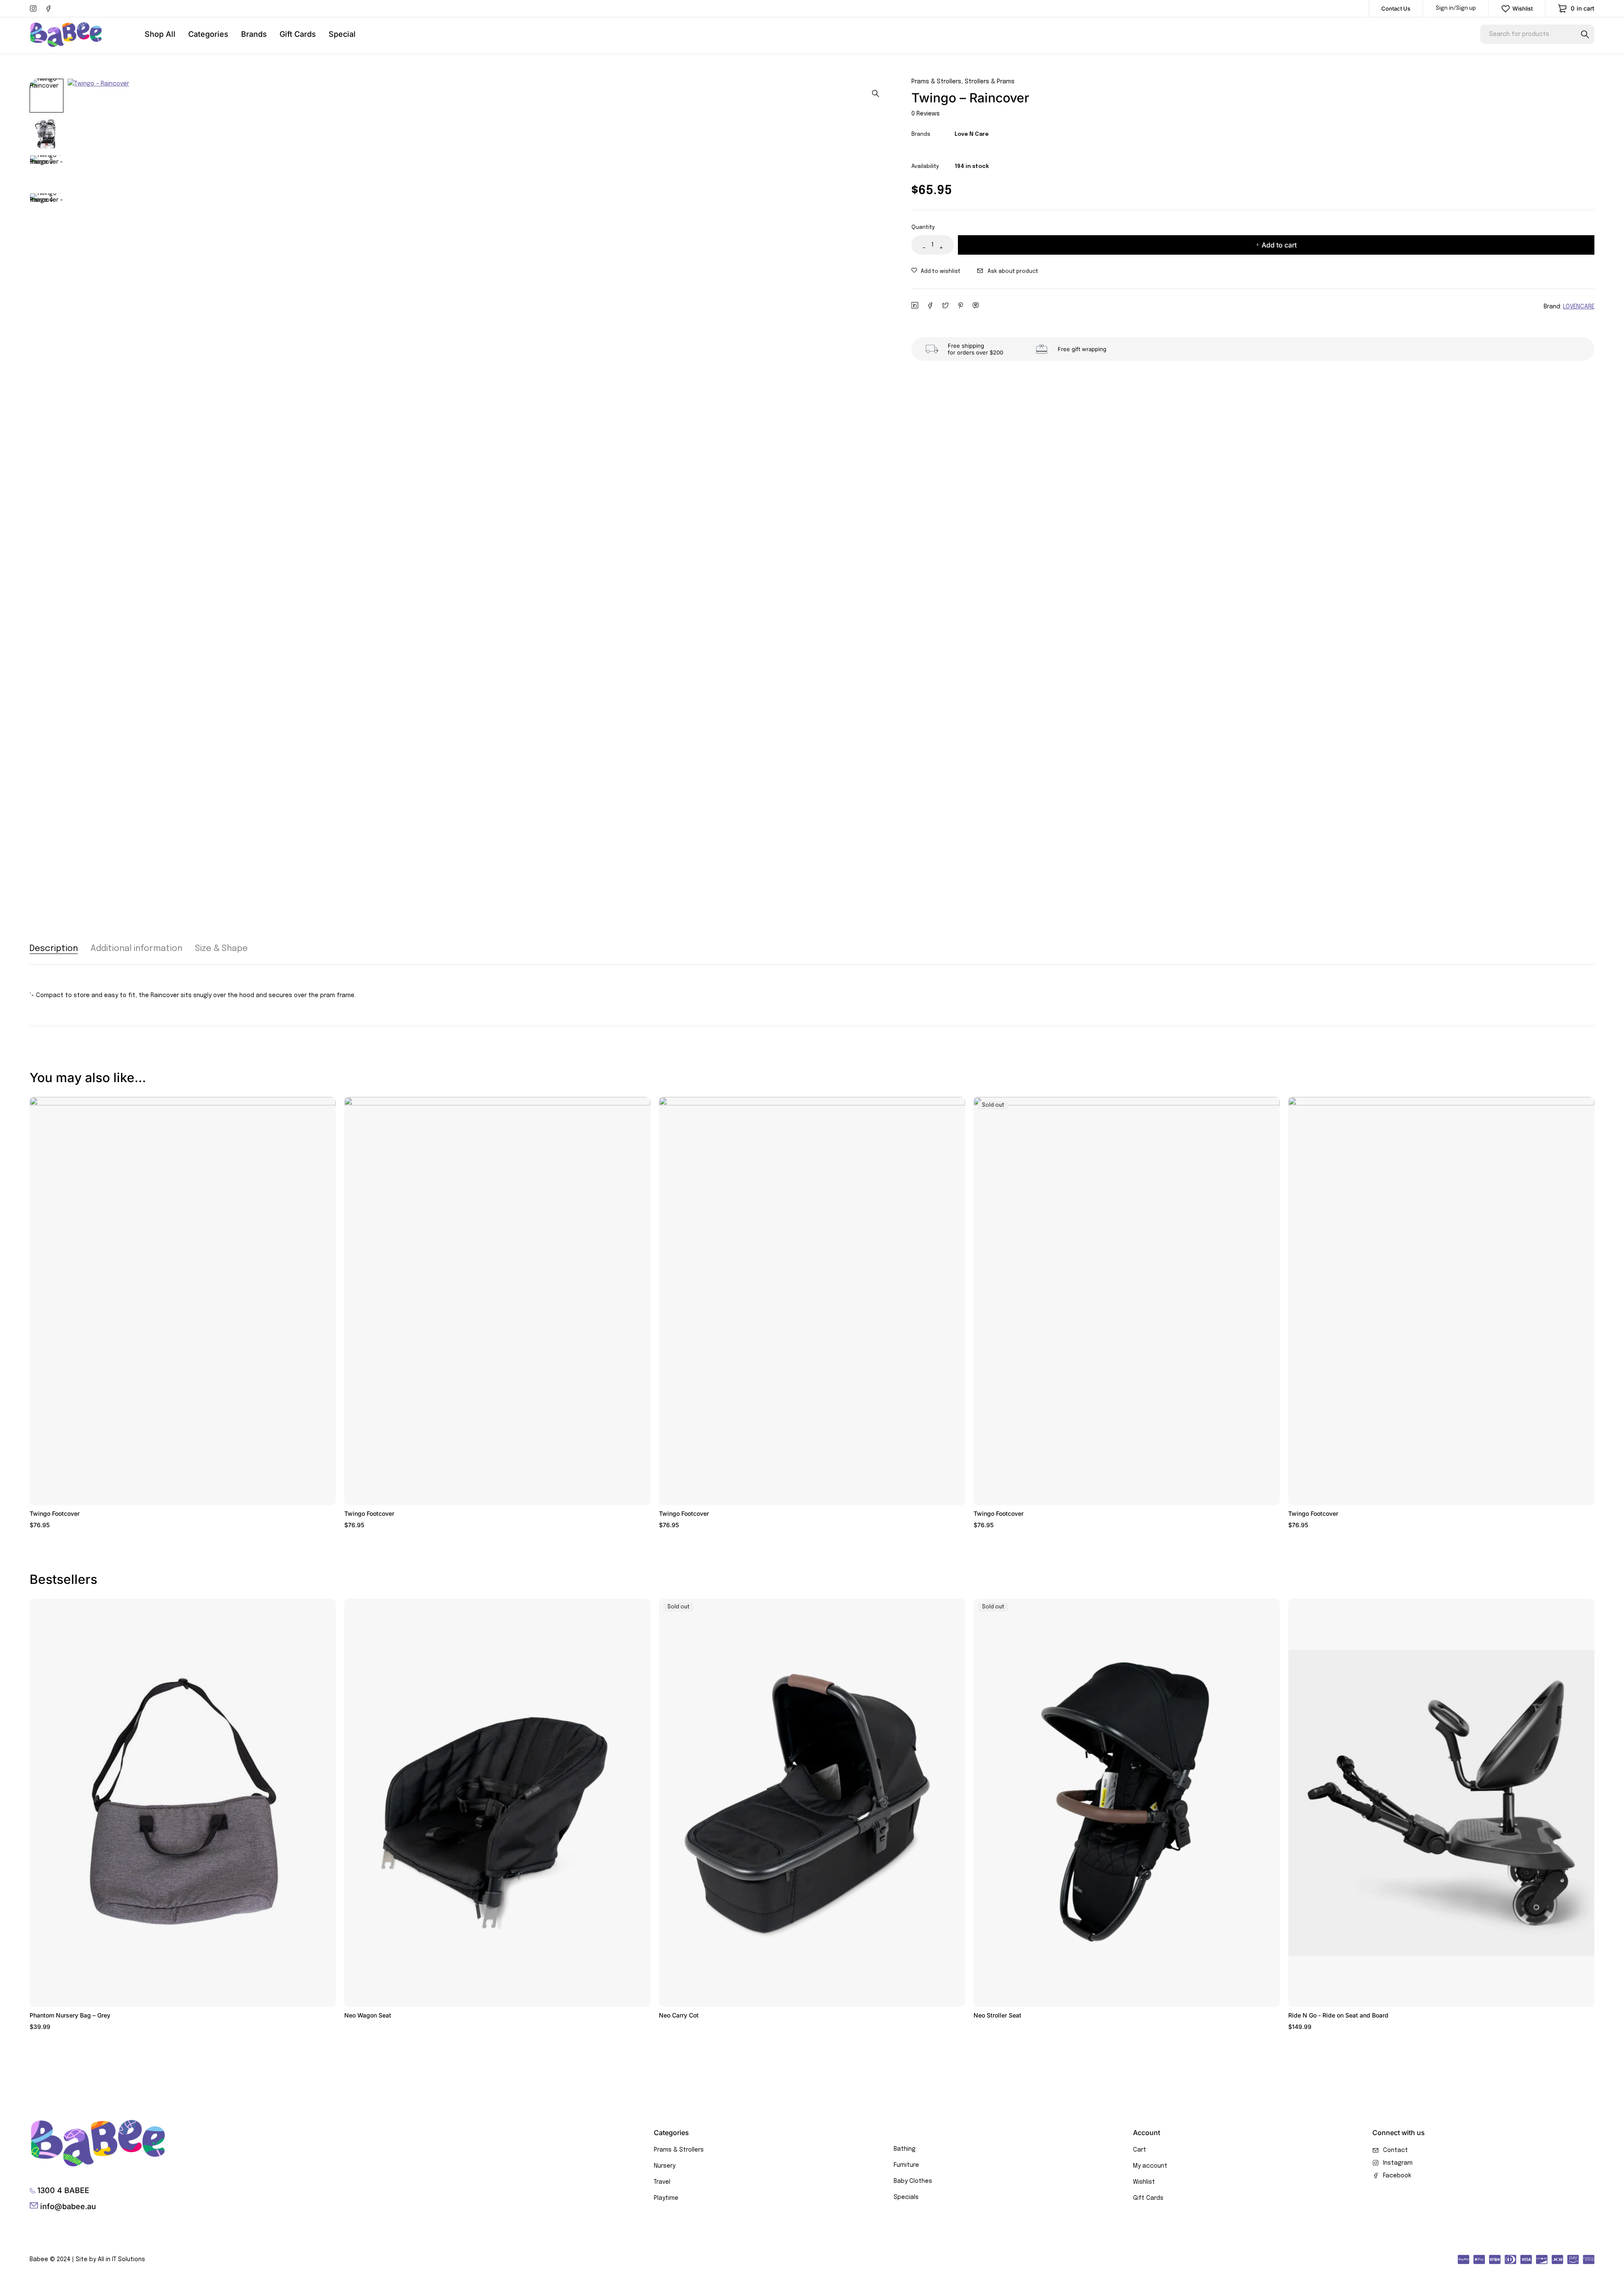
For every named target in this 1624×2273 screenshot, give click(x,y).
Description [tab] (54, 949)
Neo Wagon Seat (368, 2015)
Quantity (923, 227)
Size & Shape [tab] (221, 949)
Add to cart (1279, 245)
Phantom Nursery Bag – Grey (70, 2015)
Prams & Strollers (936, 82)
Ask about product (1013, 271)
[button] (875, 93)
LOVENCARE (1579, 307)
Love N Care (972, 134)
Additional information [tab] (136, 949)
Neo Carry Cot (679, 2015)
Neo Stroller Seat (997, 2015)
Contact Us (1396, 8)
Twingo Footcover (55, 1513)
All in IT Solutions (121, 2259)
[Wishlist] (936, 272)
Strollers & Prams (990, 82)
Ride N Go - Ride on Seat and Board (1338, 2015)
